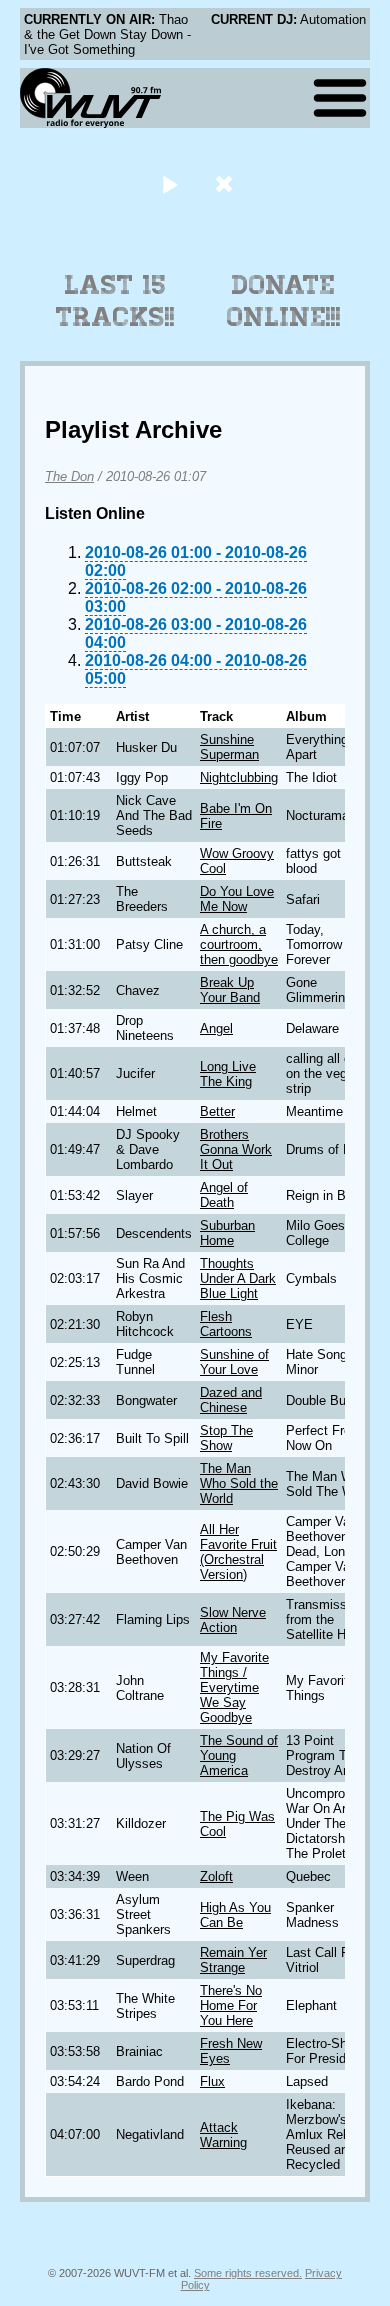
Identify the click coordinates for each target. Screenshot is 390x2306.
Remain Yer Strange (233, 1960)
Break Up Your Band (230, 990)
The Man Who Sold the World (239, 1483)
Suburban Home (227, 1233)
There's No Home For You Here (231, 2005)
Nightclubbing (239, 777)
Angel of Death (224, 1195)
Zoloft (216, 1876)
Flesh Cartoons (226, 1324)
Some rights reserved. (248, 2273)
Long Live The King (228, 1074)
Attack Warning (223, 2135)
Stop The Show (226, 1438)
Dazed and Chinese (231, 1400)
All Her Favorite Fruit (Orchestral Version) (238, 1552)
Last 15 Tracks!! (115, 301)
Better (217, 1111)
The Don (69, 476)
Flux (212, 2081)
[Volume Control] (226, 183)
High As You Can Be (235, 1915)
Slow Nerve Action (233, 1620)
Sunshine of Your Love (234, 1362)
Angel (216, 1028)
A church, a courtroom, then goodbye (239, 944)
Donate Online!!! (284, 301)
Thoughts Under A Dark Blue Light (238, 1278)
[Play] (169, 183)
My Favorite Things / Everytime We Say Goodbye (234, 1687)
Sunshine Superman (229, 747)
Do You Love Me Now (237, 899)
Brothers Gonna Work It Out (236, 1149)
